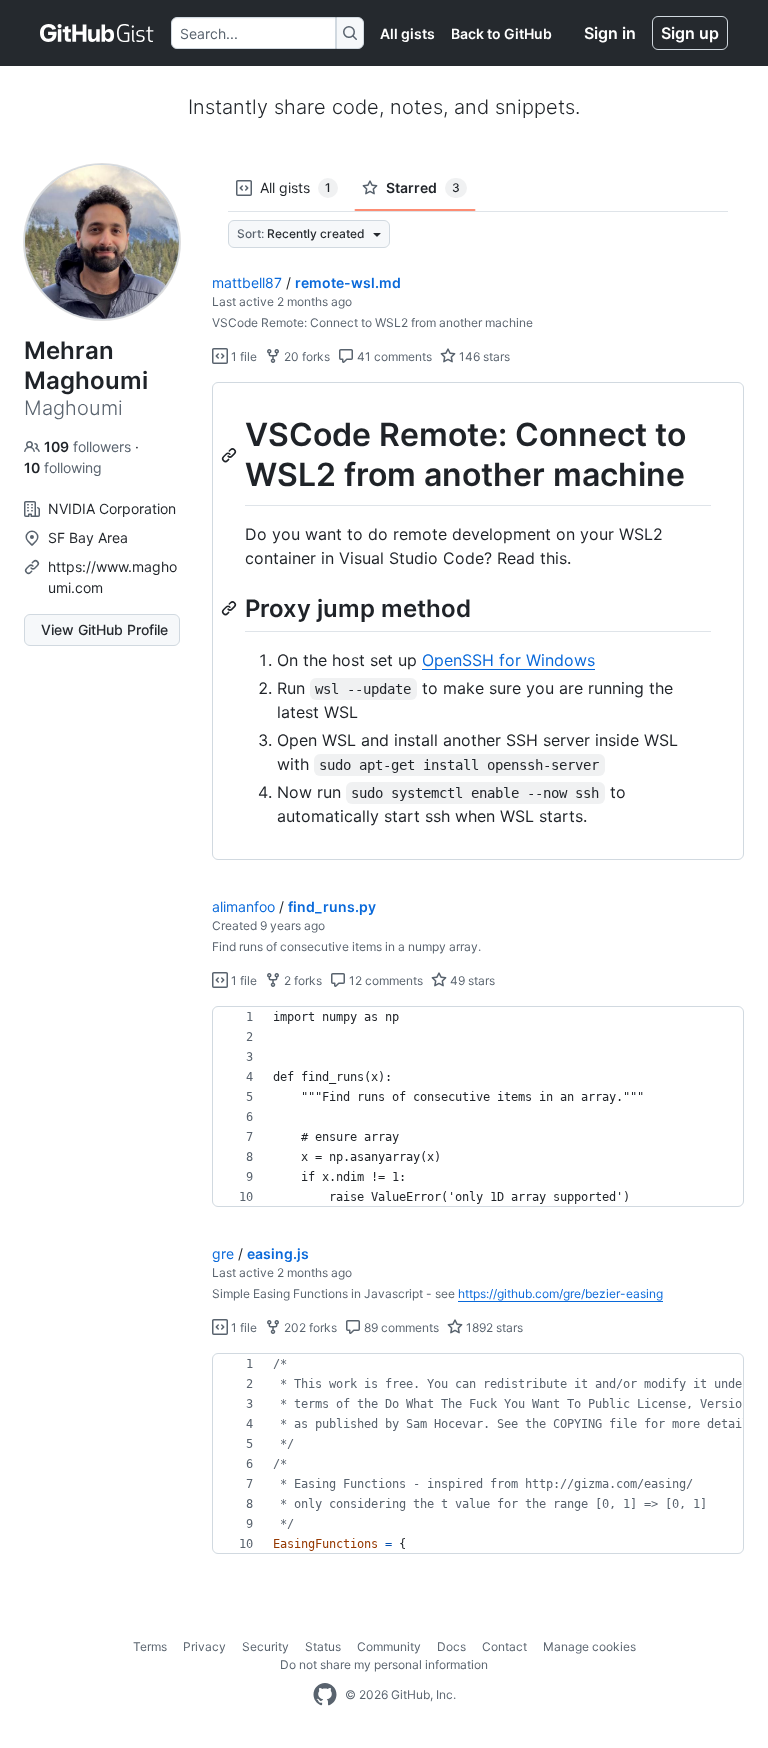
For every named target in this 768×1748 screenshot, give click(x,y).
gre (223, 1253)
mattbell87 (247, 282)
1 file (242, 356)
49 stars (471, 980)
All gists (407, 33)
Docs (451, 1646)
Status (323, 1646)
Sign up (690, 33)
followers (89, 446)
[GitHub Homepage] (325, 1695)
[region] (478, 621)
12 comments (384, 980)
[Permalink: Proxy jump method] (231, 608)
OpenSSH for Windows (508, 660)
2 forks (301, 980)
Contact (504, 1646)
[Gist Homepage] (97, 33)
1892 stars (493, 1327)
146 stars (483, 356)
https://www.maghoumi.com (112, 577)
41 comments (393, 356)
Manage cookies (589, 1646)
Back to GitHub (501, 33)
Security (265, 1646)
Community (389, 1646)
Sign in (610, 33)
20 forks (305, 356)
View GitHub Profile (104, 629)
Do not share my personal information (384, 1664)
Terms (150, 1646)
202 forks (309, 1327)
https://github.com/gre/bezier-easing (560, 1293)
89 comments (400, 1327)
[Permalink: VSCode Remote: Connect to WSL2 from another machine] (231, 455)
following (63, 467)
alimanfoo (243, 906)
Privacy (204, 1646)
